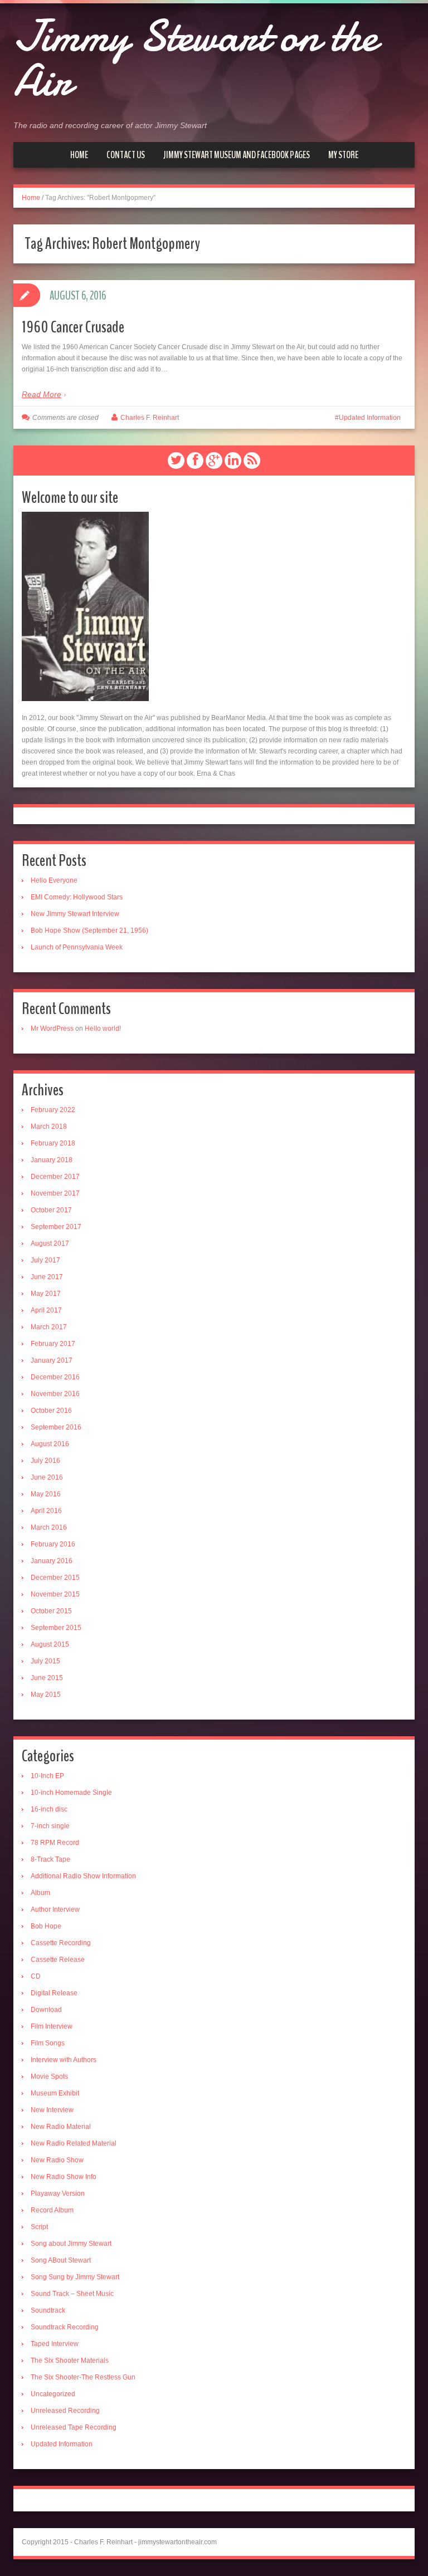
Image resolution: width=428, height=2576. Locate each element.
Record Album (52, 2210)
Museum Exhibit (55, 2093)
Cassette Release (58, 1960)
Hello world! (103, 1029)
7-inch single (50, 1826)
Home (79, 155)
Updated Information (370, 418)
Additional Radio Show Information (83, 1876)
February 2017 (53, 1344)
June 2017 (47, 1277)
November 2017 (55, 1193)
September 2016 (56, 1427)
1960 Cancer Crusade (73, 327)
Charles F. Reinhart (150, 418)
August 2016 (50, 1444)
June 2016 (47, 1477)
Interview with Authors (64, 2060)
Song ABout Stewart (61, 2260)
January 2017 (52, 1360)
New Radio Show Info (64, 2177)
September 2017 (56, 1227)
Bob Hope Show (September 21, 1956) (89, 931)
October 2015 (51, 1611)
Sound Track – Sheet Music (72, 2294)
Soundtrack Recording (65, 2327)
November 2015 (55, 1594)
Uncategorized (53, 2394)
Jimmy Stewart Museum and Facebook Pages (237, 155)
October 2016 (51, 1411)
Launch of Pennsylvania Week (77, 947)
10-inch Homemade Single (71, 1793)
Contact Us (126, 155)
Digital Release (54, 1993)
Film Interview (52, 2026)
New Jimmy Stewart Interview (75, 914)
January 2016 (52, 1561)
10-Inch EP (47, 1776)
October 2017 (51, 1210)
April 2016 (46, 1511)
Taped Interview (55, 2344)
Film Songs (48, 2043)
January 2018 (52, 1160)
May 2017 (46, 1294)
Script (39, 2227)
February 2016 (53, 1544)
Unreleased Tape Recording (74, 2427)
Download (46, 2010)
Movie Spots (49, 2077)
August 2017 (50, 1243)
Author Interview (55, 1909)
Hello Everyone (54, 880)
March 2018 (49, 1127)
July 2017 (45, 1260)
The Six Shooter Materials (70, 2360)
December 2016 (55, 1377)
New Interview (52, 2110)
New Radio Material (61, 2127)
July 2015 (45, 1661)
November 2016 (55, 1394)
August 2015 (50, 1644)
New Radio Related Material (74, 2143)
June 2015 (47, 1678)
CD (36, 1976)
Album (40, 1893)
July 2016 (45, 1461)
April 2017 (46, 1310)
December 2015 (55, 1578)
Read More (42, 394)
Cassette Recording (61, 1943)
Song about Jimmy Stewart (71, 2244)
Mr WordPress (52, 1029)
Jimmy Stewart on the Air (195, 58)
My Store (343, 155)
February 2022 (53, 1110)
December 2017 (55, 1177)
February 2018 (53, 1143)
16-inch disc (49, 1809)
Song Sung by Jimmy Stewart (75, 2277)
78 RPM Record (55, 1843)
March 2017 (49, 1327)
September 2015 (56, 1628)
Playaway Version (58, 2193)
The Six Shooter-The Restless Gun (83, 2377)
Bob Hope (46, 1926)
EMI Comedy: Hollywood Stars (77, 897)
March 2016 (49, 1527)
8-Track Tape (50, 1859)
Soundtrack (48, 2310)
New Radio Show (57, 2160)
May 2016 (46, 1494)
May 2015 (46, 1695)
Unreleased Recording (65, 2411)
